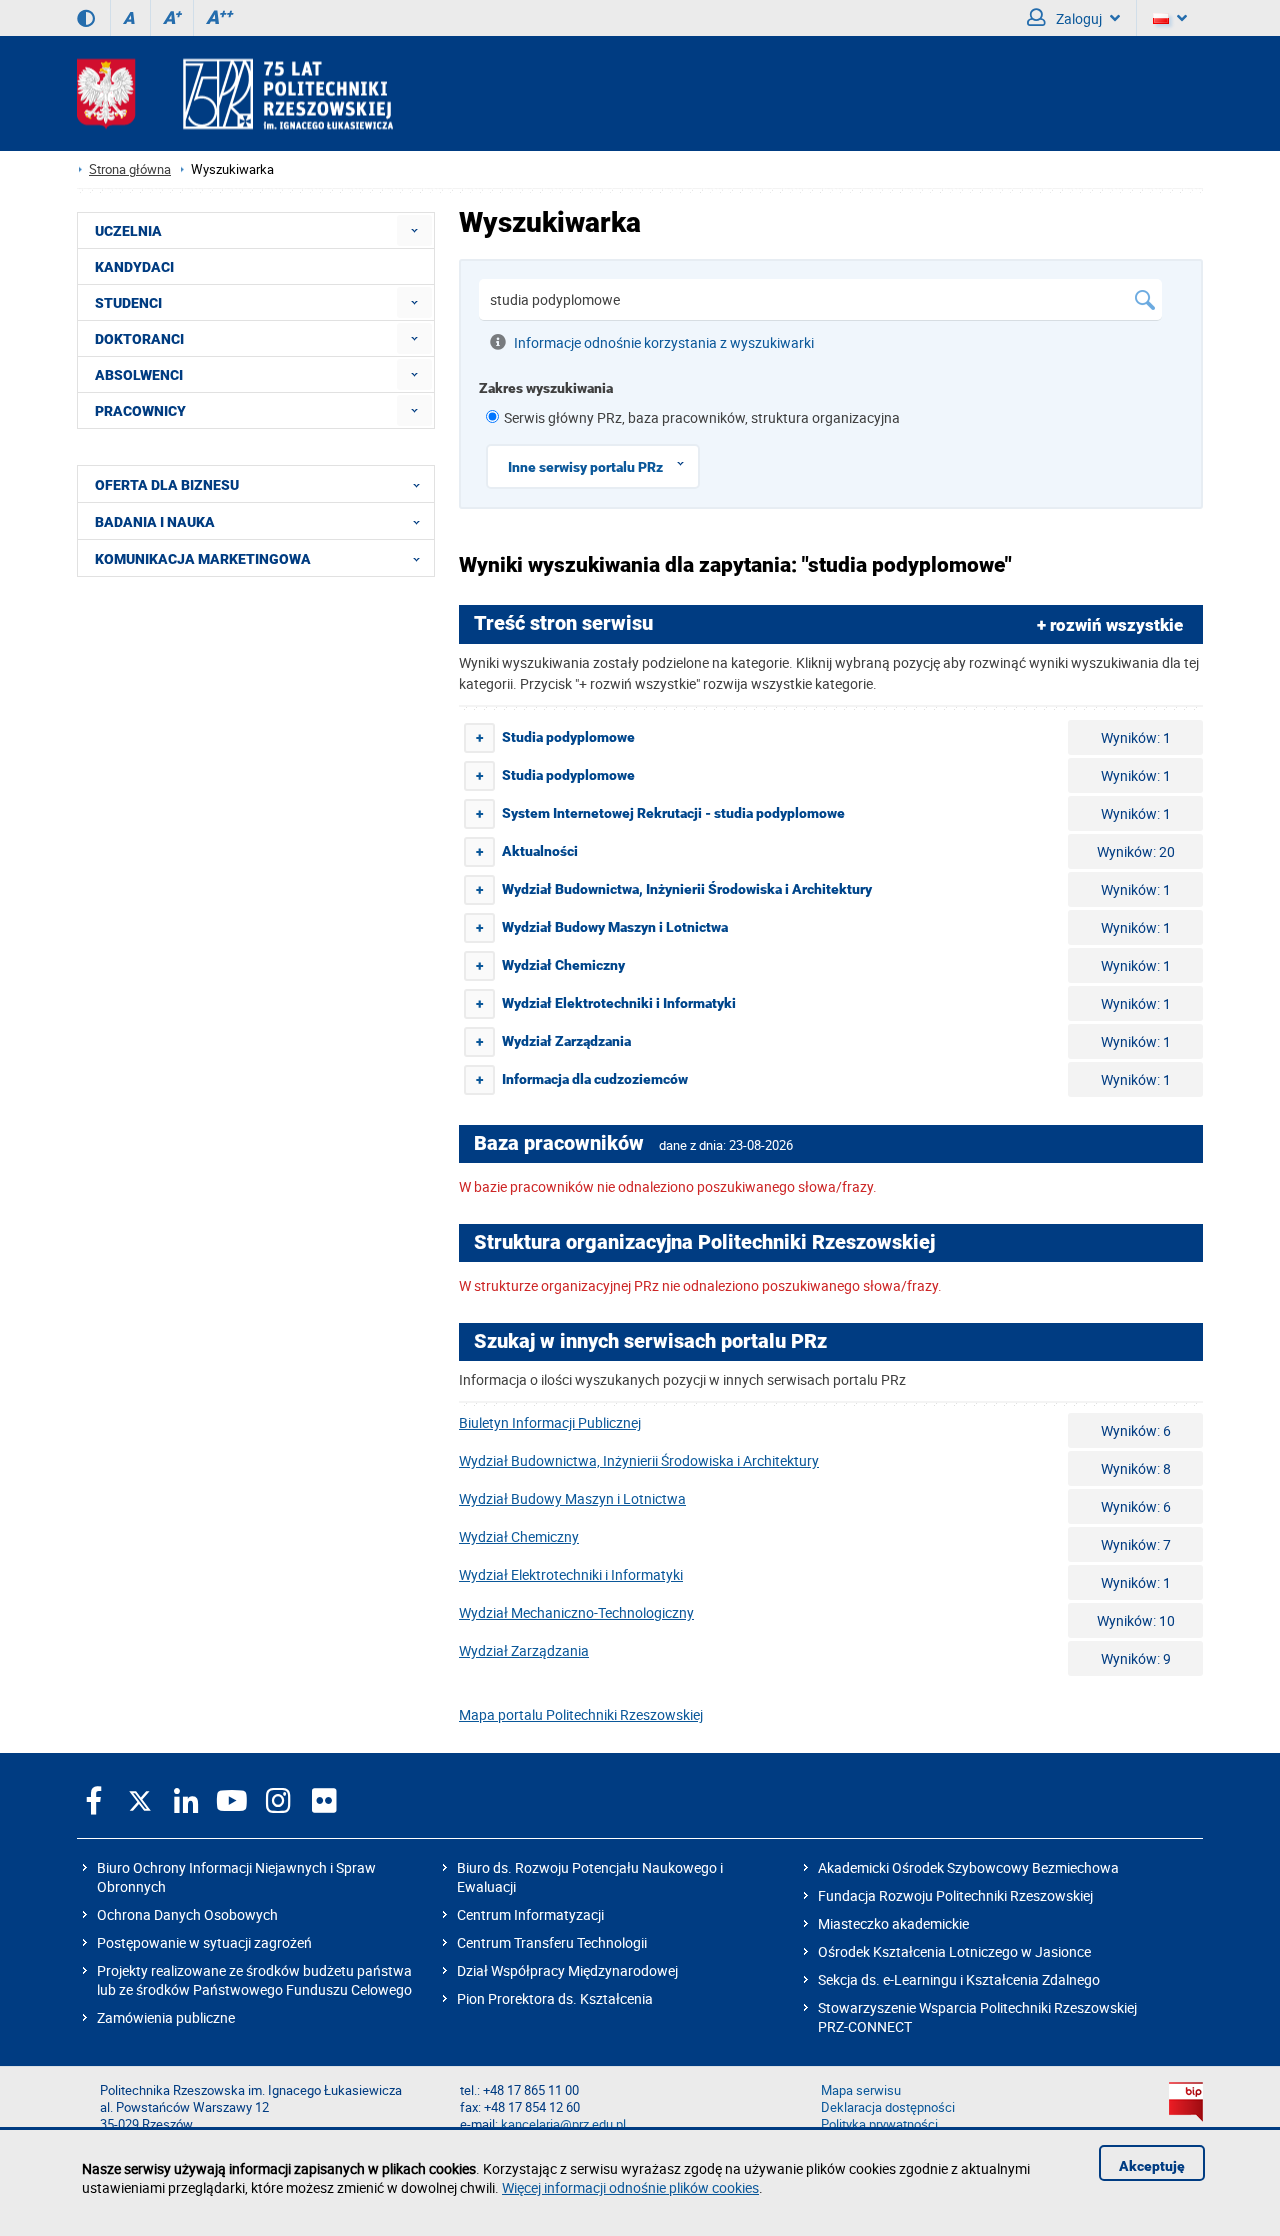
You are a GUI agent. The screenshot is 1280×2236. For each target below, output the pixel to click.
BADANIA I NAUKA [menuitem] (155, 522)
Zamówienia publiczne (166, 2017)
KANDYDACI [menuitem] (134, 267)
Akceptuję (1152, 2166)
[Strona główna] (235, 93)
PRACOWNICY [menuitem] (140, 411)
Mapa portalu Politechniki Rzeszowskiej (581, 1714)
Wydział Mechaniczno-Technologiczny (576, 1612)
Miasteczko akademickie (893, 1923)
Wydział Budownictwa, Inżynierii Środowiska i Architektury (639, 1460)
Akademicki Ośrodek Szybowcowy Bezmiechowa (968, 1867)
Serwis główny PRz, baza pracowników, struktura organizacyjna (702, 417)
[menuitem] (414, 230)
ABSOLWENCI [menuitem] (139, 375)
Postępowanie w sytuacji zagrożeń (204, 1942)
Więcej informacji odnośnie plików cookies (630, 2187)
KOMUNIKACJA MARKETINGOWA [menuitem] (203, 559)
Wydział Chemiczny (519, 1536)
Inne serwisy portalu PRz (585, 467)
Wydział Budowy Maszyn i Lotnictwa (572, 1498)
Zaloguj (1077, 18)
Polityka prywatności (879, 2124)
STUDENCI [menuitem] (128, 303)
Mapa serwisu (861, 2090)
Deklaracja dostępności (888, 2107)
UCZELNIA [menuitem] (128, 231)
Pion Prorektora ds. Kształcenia (555, 1998)
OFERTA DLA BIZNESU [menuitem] (167, 485)
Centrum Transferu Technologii (552, 1942)
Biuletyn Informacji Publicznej (550, 1422)
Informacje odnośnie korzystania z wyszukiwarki (664, 342)
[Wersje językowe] (1170, 18)
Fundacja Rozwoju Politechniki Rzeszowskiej (955, 1895)
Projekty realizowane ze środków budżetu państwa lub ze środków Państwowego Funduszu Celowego (254, 1980)
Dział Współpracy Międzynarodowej (567, 1970)
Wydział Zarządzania (524, 1650)
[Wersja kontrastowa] (86, 18)
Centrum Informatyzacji (530, 1914)
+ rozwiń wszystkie (1110, 625)
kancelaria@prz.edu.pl (563, 2124)
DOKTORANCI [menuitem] (139, 339)
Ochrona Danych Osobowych (187, 1914)
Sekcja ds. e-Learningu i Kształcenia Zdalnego (959, 1979)
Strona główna (130, 169)
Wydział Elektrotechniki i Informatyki (571, 1574)
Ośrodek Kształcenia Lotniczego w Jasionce (954, 1951)
